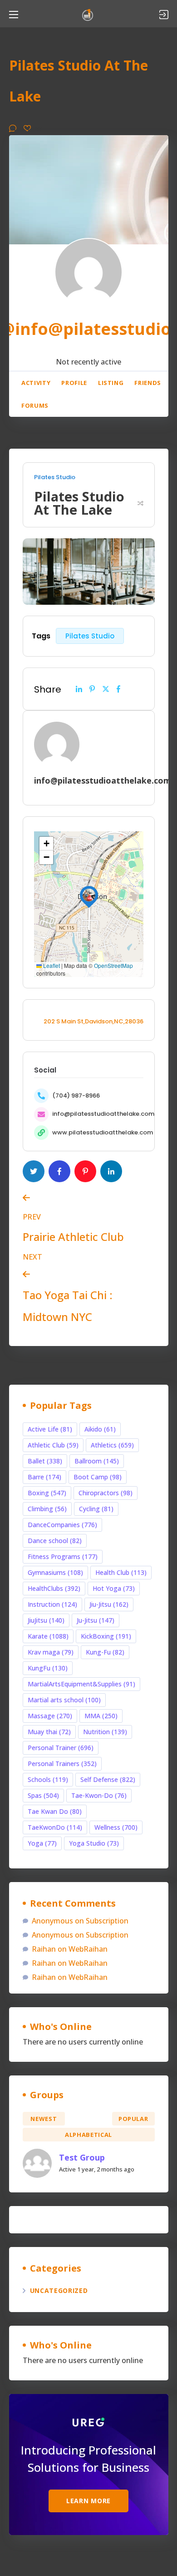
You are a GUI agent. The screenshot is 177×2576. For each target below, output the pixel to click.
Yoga (42, 1843)
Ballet (45, 1461)
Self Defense (108, 1779)
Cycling (96, 1509)
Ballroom (97, 1461)
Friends (148, 383)
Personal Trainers (62, 1764)
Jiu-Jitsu (109, 1604)
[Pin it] (92, 689)
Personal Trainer (61, 1748)
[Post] (106, 689)
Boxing (47, 1493)
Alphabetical (88, 2135)
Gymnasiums (55, 1572)
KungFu (48, 1668)
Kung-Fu (105, 1652)
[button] (89, 895)
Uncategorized (59, 2290)
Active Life (50, 1429)
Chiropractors (106, 1493)
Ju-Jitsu (96, 1620)
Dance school (55, 1541)
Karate (48, 1636)
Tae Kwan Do (55, 1811)
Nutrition (105, 1732)
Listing (111, 383)
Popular (133, 2119)
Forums (35, 405)
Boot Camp (98, 1477)
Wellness (116, 1827)
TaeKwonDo (55, 1827)
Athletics (112, 1445)
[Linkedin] (79, 689)
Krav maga (51, 1652)
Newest (44, 2119)
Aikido (100, 1429)
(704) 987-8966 (76, 1096)
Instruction (52, 1604)
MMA (101, 1716)
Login (164, 15)
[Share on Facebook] (118, 689)
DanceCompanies (62, 1525)
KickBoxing (106, 1636)
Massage (50, 1716)
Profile (74, 383)
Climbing (47, 1509)
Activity (36, 383)
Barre (44, 1477)
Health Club (121, 1572)
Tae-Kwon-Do (99, 1795)
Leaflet (51, 965)
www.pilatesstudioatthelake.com (103, 1132)
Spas (43, 1795)
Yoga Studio (94, 1843)
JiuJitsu (46, 1620)
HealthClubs (54, 1588)
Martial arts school (64, 1700)
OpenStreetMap (113, 965)
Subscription (107, 1921)
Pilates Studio (55, 477)
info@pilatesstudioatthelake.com (103, 1114)
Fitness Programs (63, 1556)
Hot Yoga (114, 1588)
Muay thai (49, 1732)
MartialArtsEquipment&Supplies (81, 1684)
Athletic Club (53, 1445)
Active (89, 2119)
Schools (48, 1779)
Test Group (82, 2157)
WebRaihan (88, 1949)
